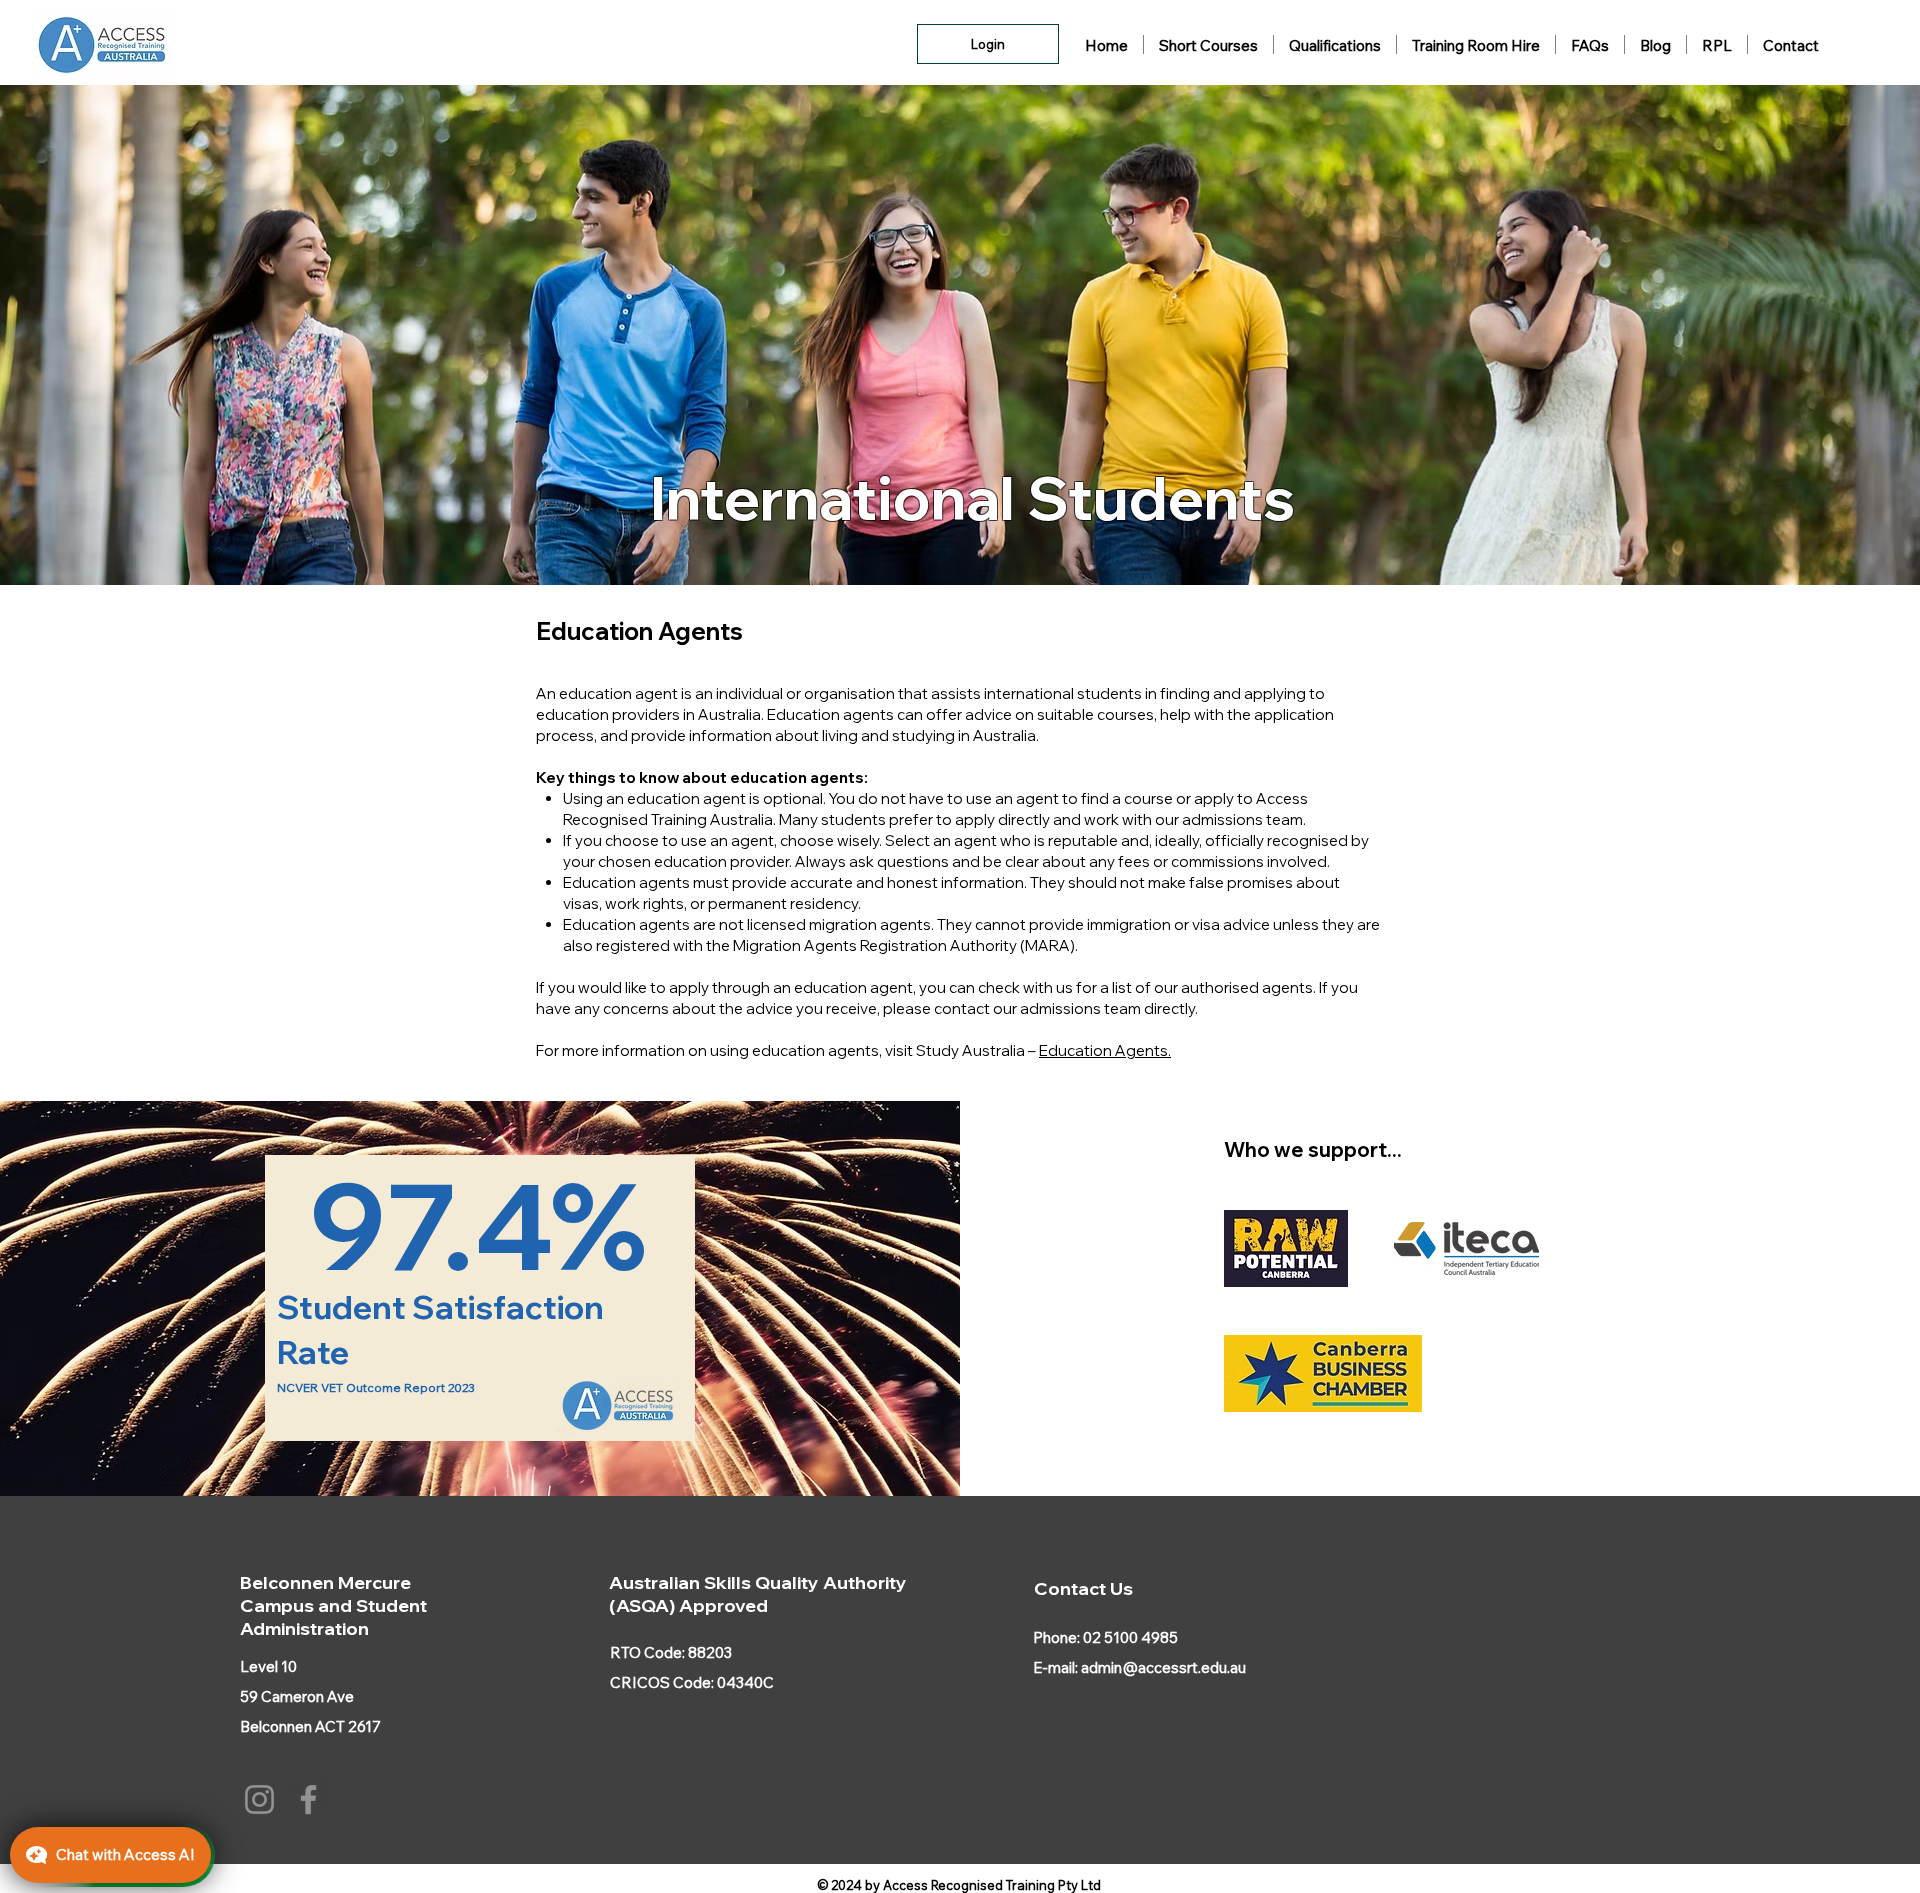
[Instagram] (259, 1799)
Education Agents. (1105, 1050)
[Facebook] (308, 1799)
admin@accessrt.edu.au (1163, 1667)
